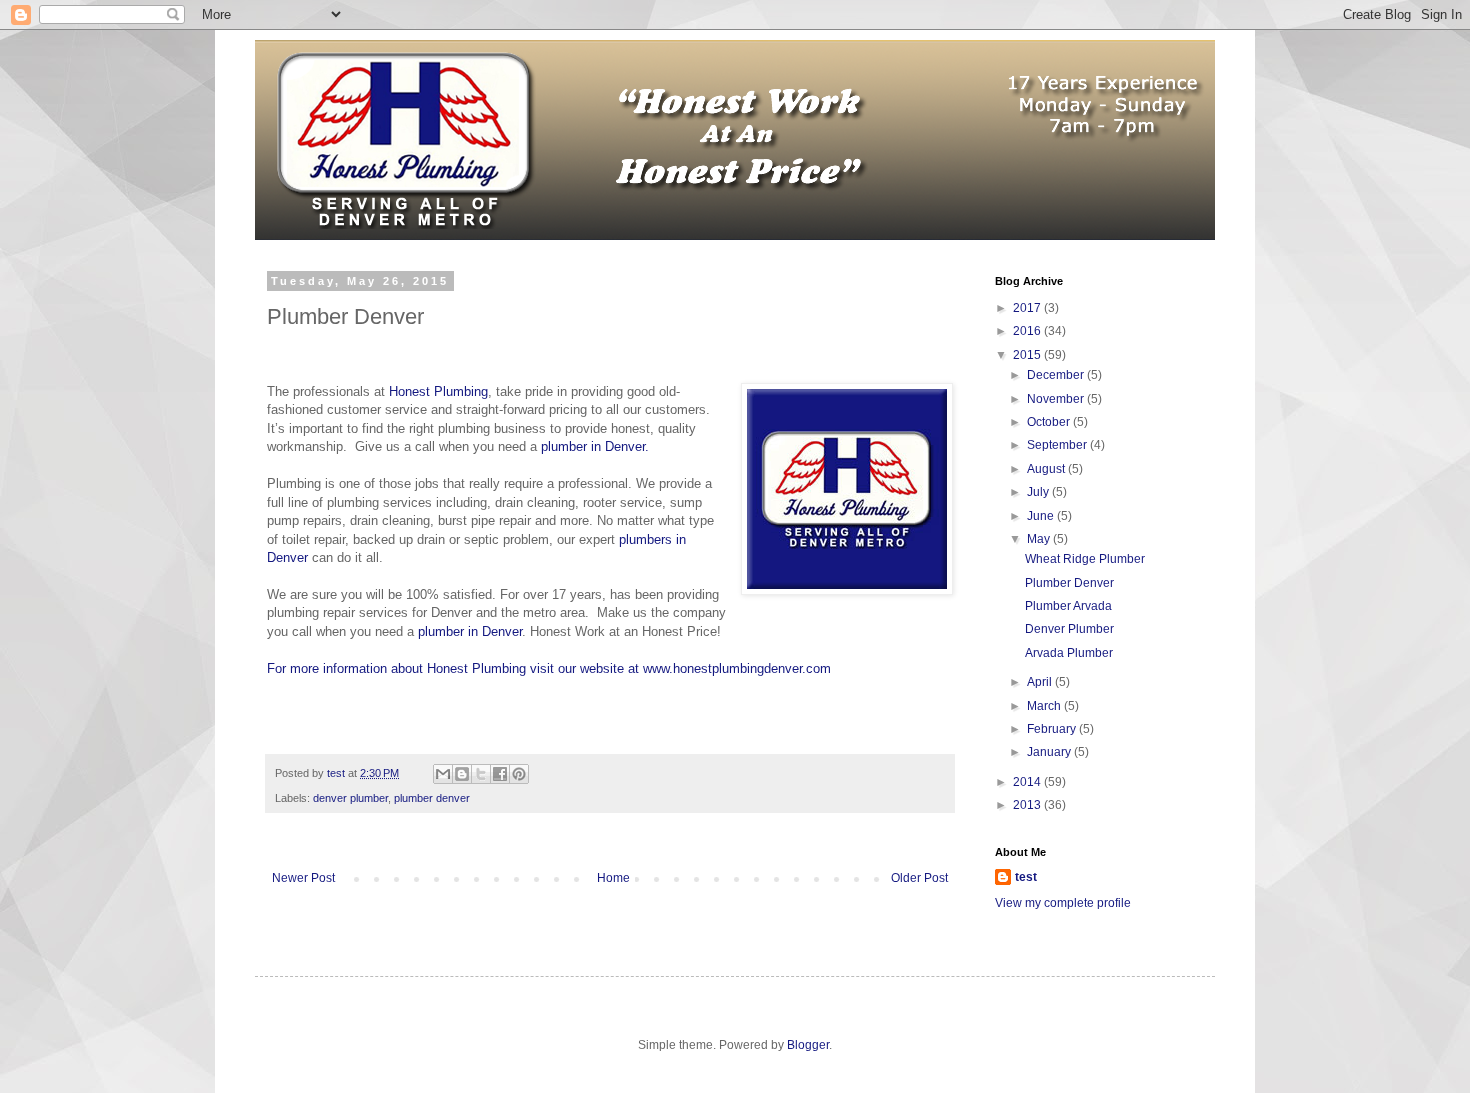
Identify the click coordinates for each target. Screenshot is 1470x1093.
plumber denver (432, 798)
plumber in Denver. (595, 446)
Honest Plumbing (438, 391)
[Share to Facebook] (500, 774)
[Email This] (443, 774)
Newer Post (303, 878)
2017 (1028, 308)
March (1045, 706)
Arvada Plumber (1069, 653)
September (1058, 445)
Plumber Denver (1069, 583)
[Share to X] (481, 774)
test (1026, 877)
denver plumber (350, 798)
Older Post (919, 878)
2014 (1028, 782)
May (1040, 539)
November (1057, 399)
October (1050, 422)
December (1057, 375)
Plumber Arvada (1068, 606)
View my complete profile (1063, 903)
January (1050, 752)
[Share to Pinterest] (519, 774)
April (1041, 682)
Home (613, 878)
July (1039, 492)
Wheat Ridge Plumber (1085, 559)
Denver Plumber (1069, 629)
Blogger (808, 1045)
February (1053, 729)
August (1047, 469)
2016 (1028, 331)
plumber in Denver (470, 631)
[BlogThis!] (462, 774)
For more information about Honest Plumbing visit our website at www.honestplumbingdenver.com (549, 668)
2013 (1028, 805)
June (1042, 516)
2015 (1028, 355)
